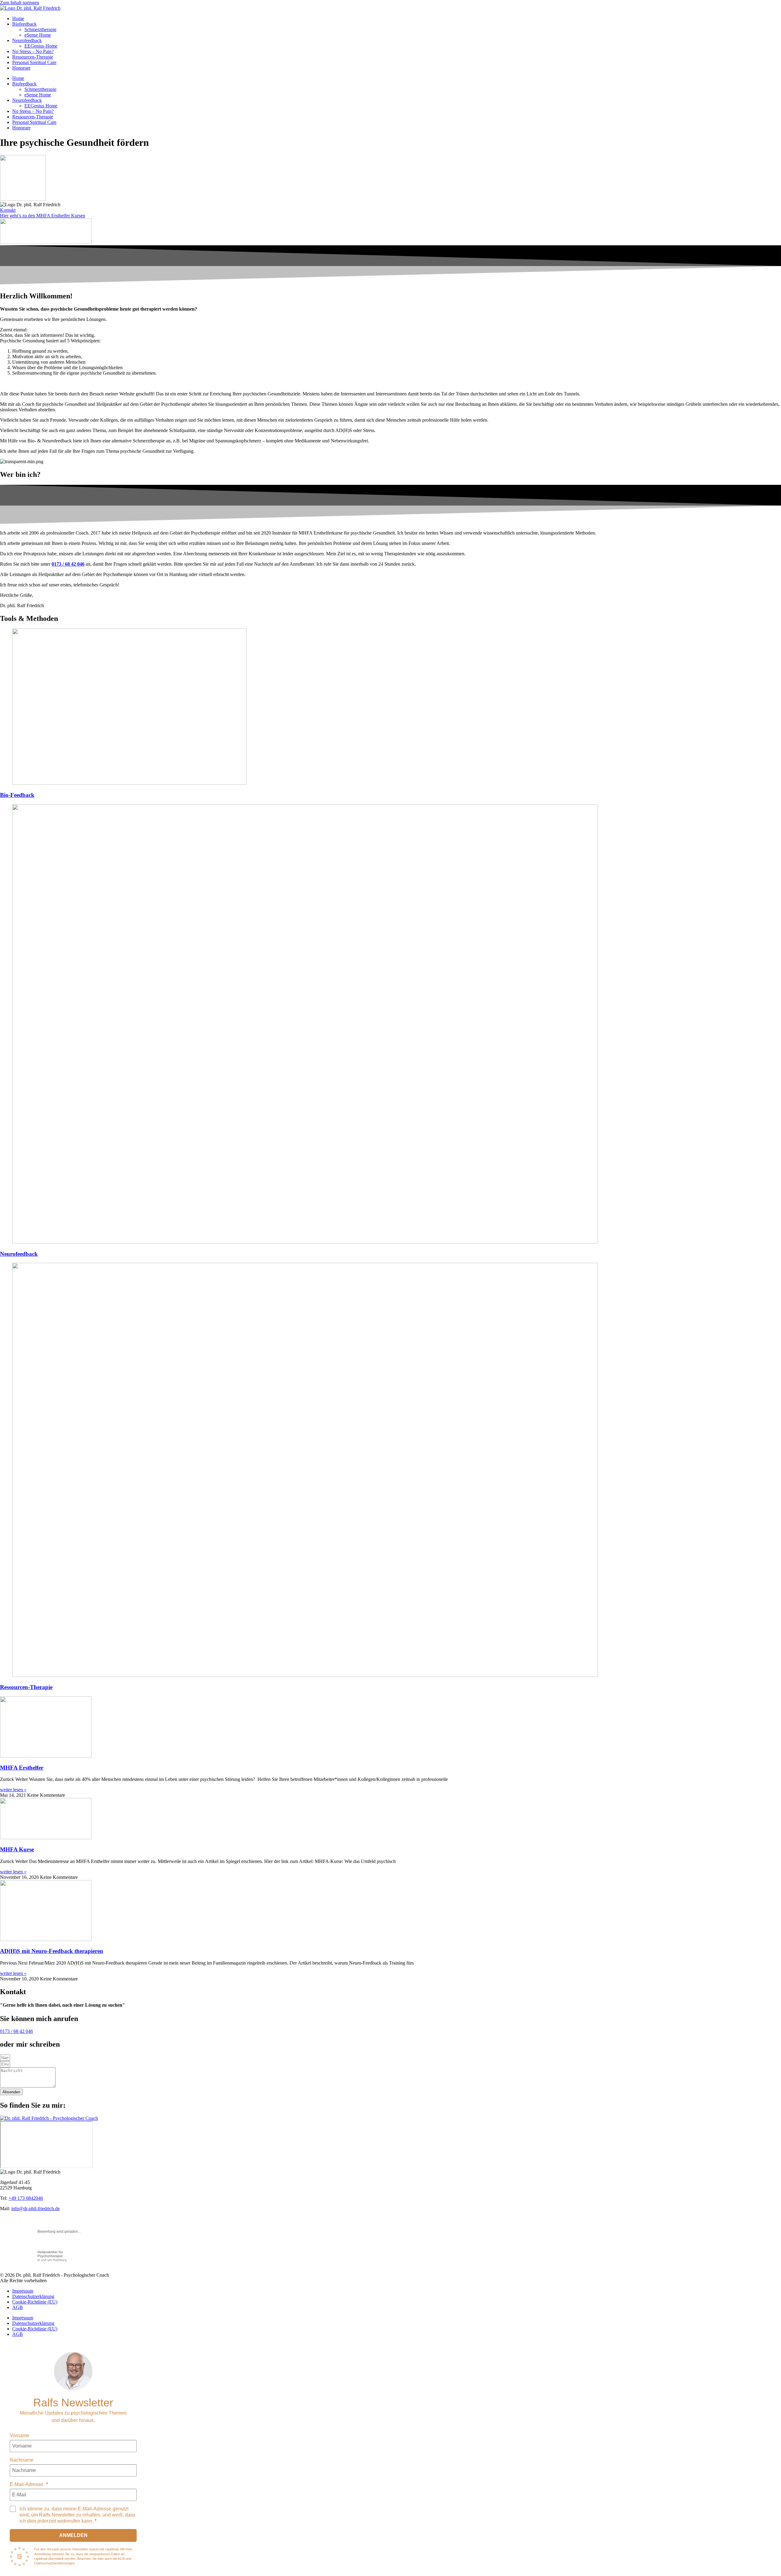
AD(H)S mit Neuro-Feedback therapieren (52, 1951)
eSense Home (38, 35)
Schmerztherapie (40, 29)
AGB (18, 2307)
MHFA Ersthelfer (22, 1768)
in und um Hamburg (52, 2256)
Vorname (20, 2435)
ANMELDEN (73, 2535)
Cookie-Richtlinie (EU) (35, 2302)
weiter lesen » (13, 1790)
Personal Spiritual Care (34, 62)
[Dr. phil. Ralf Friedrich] (73, 2371)
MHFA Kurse (17, 1849)
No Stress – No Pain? (33, 51)
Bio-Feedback (17, 795)
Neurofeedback (27, 40)
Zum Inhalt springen (20, 3)
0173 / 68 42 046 (16, 2031)
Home (18, 18)
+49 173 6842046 (26, 2198)
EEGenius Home (41, 46)
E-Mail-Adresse (27, 2484)
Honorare (21, 68)
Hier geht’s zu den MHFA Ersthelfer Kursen (43, 216)
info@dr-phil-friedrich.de (36, 2209)
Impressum (23, 2291)
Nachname (22, 2460)
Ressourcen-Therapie (33, 57)
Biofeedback (24, 24)
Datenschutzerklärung (33, 2296)
